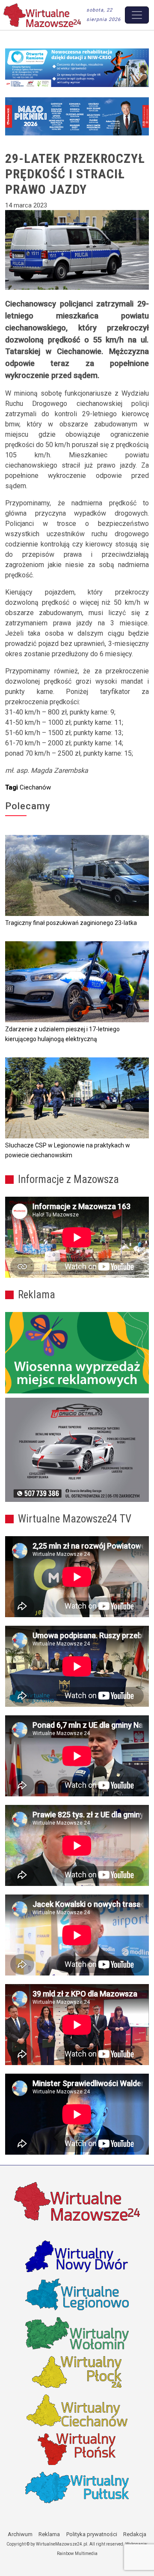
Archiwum (20, 2534)
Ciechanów (35, 787)
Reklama (49, 2534)
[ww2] (77, 1353)
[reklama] (77, 1450)
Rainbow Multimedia (77, 2553)
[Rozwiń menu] (137, 15)
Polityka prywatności (92, 2534)
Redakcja (135, 2534)
